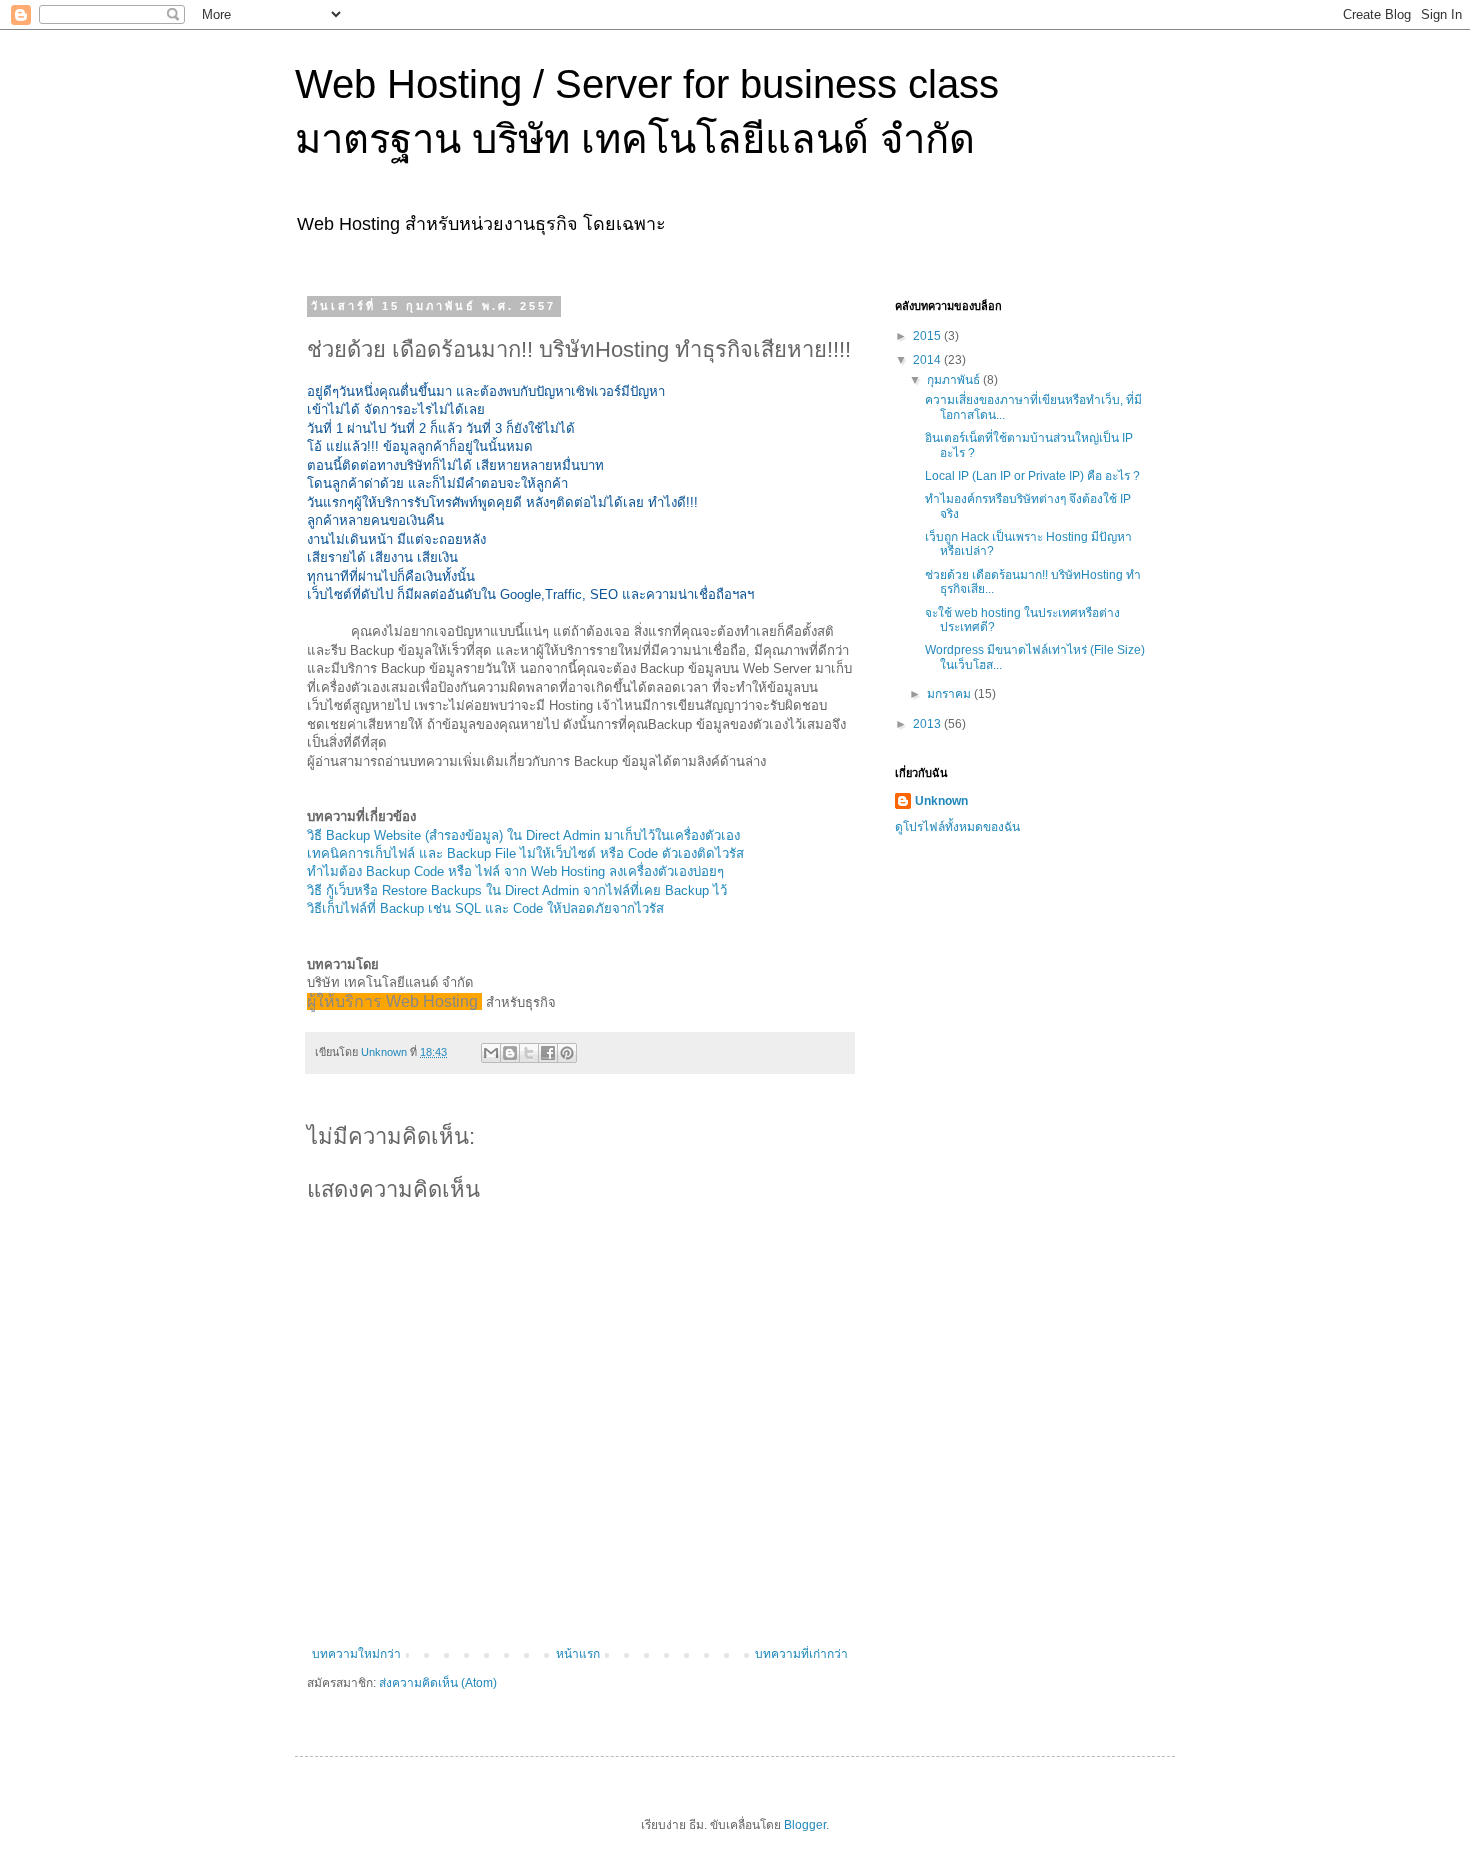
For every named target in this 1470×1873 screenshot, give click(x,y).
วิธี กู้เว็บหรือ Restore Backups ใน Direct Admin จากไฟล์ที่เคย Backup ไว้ (517, 890)
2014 (928, 360)
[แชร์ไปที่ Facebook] (548, 1053)
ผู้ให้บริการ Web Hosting (394, 1001)
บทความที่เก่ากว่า (801, 1654)
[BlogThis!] (510, 1053)
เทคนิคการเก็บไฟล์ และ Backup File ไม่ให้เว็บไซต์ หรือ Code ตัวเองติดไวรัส (525, 853)
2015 (928, 336)
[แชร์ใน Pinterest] (567, 1053)
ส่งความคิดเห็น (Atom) (438, 1683)
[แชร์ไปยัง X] (529, 1053)
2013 (928, 724)
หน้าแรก (578, 1654)
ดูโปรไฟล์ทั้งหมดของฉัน (957, 827)
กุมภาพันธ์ (955, 380)
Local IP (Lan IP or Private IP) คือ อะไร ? (1032, 476)
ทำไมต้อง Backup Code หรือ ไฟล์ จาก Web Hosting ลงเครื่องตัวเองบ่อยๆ (515, 871)
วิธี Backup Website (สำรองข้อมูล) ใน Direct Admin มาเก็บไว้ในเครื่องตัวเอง (523, 835)
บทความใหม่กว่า (356, 1654)
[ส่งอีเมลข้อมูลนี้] (491, 1053)
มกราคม (950, 694)
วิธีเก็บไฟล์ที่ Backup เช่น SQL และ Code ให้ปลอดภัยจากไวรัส (485, 908)
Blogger (805, 1825)
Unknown (941, 801)
